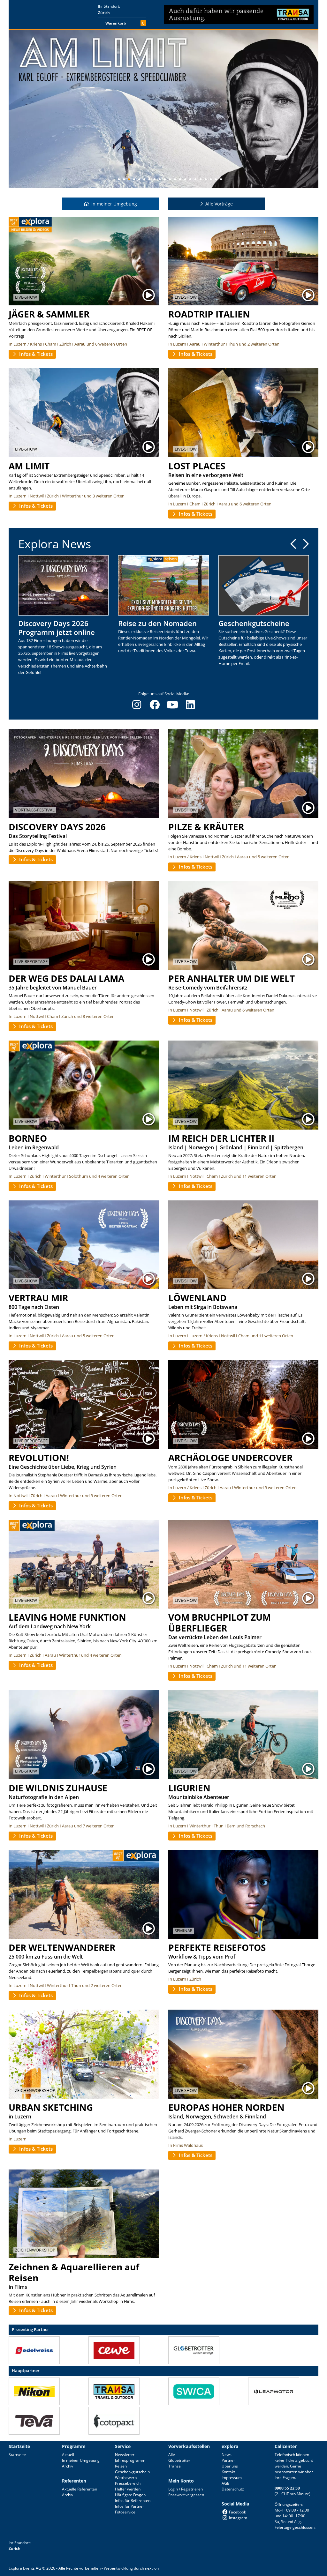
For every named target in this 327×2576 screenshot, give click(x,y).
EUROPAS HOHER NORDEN (226, 2107)
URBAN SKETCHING (51, 2107)
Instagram (238, 2518)
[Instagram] (137, 705)
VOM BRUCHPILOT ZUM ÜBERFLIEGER (220, 1623)
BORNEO (28, 1138)
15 (190, 179)
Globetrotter (179, 2460)
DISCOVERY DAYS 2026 (57, 827)
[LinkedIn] (190, 705)
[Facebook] (155, 705)
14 (185, 179)
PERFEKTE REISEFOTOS (217, 1947)
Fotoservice (125, 2512)
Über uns (230, 2466)
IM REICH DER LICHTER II (221, 1138)
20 (216, 179)
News (227, 2455)
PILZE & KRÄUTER (206, 827)
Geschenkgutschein (132, 2472)
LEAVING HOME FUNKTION (67, 1617)
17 (201, 179)
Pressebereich (128, 2483)
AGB (226, 2483)
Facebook (237, 2512)
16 (195, 179)
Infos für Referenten (133, 2501)
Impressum (232, 2478)
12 (175, 179)
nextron (152, 2568)
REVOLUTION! (39, 1458)
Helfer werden (128, 2489)
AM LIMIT (29, 466)
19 (211, 179)
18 (206, 179)
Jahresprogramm (130, 2460)
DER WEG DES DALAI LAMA (66, 978)
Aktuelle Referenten (80, 2489)
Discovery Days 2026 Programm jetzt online (57, 628)
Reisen (121, 2466)
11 (170, 179)
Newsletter (125, 2455)
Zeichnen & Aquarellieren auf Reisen (74, 2272)
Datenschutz (233, 2489)
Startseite (17, 2455)
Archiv (68, 2466)
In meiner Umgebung (81, 2460)
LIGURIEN (189, 1788)
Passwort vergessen (186, 2495)
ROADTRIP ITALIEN (209, 314)
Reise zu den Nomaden (157, 623)
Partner (228, 2460)
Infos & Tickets (35, 354)
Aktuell (68, 2455)
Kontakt (228, 2472)
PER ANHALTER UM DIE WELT (232, 978)
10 (165, 179)
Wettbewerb (126, 2478)
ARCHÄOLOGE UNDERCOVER (230, 1458)
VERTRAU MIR (38, 1298)
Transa (175, 2466)
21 (221, 179)
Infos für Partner (129, 2506)
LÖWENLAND (198, 1298)
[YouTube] (172, 705)
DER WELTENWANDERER (62, 1947)
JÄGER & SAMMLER (49, 314)
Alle (172, 2455)
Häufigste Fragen (130, 2495)
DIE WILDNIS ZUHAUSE (58, 1788)
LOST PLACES (197, 466)
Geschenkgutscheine (254, 623)
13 (180, 179)
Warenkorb (116, 23)
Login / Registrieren (186, 2489)
